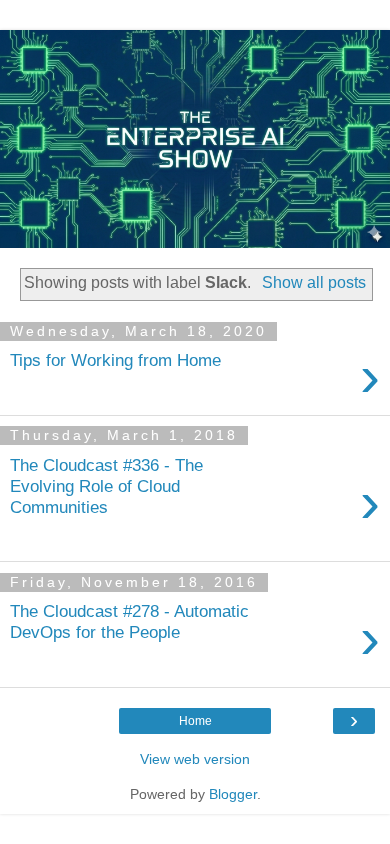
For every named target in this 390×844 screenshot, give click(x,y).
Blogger (233, 794)
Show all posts (313, 282)
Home (195, 721)
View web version (195, 759)
